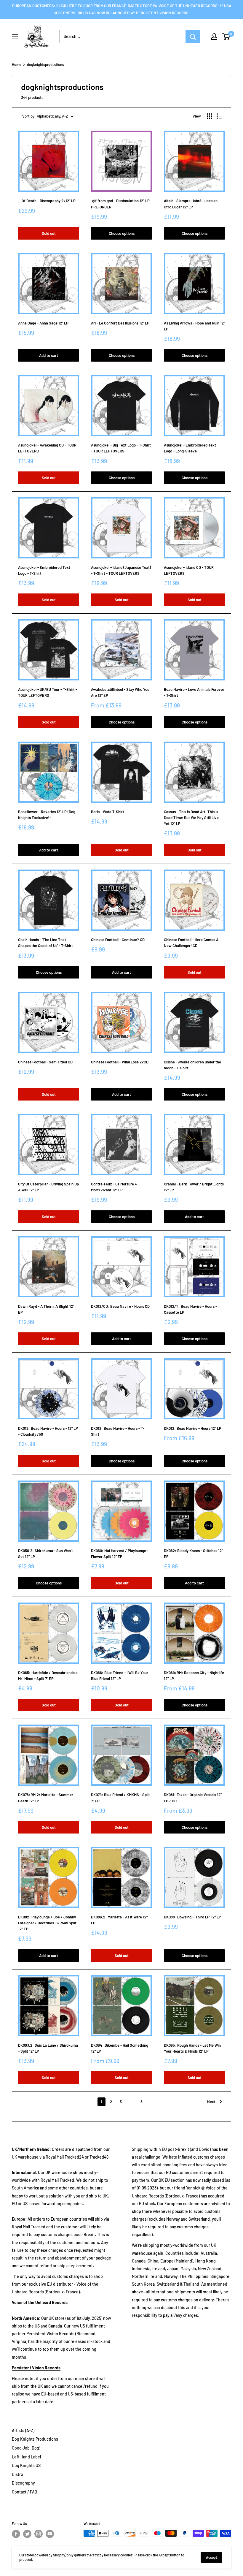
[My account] (214, 37)
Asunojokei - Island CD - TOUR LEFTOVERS (189, 570)
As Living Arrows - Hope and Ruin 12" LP (194, 326)
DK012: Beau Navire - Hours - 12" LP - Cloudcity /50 (48, 1431)
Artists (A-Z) (23, 2430)
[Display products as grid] (210, 116)
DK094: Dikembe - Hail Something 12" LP (120, 2048)
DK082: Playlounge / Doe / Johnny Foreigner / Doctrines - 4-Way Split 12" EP (47, 1923)
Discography (23, 2483)
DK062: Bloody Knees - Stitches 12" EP (193, 1554)
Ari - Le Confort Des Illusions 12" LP (120, 323)
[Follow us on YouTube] (50, 2534)
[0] (226, 37)
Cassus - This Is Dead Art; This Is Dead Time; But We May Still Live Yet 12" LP (191, 818)
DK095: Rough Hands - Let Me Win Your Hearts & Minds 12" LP (192, 2048)
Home (16, 64)
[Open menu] (15, 37)
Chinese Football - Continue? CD (118, 940)
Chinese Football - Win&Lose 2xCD (120, 1062)
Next (211, 2102)
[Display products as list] (219, 116)
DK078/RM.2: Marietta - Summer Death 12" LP (46, 1798)
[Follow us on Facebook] (16, 2534)
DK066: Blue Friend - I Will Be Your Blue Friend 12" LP (120, 1676)
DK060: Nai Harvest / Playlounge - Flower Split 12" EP (120, 1554)
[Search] (193, 37)
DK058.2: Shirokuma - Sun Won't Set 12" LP (45, 1554)
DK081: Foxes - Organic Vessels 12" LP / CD (193, 1798)
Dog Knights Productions (35, 2439)
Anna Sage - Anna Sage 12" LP (43, 323)
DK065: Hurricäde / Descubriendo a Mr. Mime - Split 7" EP (48, 1676)
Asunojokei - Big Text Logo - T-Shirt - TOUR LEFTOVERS (121, 448)
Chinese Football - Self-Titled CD (45, 1062)
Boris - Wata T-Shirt (108, 812)
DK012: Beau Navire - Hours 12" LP (193, 1428)
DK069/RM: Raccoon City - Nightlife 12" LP (194, 1676)
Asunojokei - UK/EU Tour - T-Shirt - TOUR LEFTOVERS (48, 692)
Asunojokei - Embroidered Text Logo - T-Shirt (44, 570)
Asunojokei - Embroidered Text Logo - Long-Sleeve (190, 448)
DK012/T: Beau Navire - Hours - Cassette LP (190, 1309)
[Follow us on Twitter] (27, 2534)
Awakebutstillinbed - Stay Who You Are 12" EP (120, 692)
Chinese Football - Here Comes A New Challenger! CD (191, 943)
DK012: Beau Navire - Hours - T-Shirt (118, 1431)
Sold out (49, 233)
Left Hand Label (26, 2457)
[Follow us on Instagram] (39, 2534)
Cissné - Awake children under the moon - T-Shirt (192, 1065)
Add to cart (49, 355)
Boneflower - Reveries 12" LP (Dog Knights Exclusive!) (47, 815)
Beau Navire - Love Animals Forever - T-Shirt (194, 692)
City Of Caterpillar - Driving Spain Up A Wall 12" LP (48, 1187)
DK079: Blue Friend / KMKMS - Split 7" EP (120, 1798)
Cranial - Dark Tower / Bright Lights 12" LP (194, 1187)
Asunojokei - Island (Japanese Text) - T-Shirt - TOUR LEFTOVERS (121, 570)
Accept (211, 2557)
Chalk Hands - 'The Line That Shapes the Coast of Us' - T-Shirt (45, 943)
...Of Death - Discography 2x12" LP (47, 201)
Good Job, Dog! (26, 2448)
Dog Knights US (26, 2465)
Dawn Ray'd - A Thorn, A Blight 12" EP (46, 1309)
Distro (17, 2474)
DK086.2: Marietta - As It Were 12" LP (119, 1920)
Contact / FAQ (24, 2492)
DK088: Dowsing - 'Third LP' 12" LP (192, 1917)
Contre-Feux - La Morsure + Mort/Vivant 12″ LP (114, 1187)
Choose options (122, 233)
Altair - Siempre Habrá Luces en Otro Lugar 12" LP (191, 204)
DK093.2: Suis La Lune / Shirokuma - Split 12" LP (48, 2048)
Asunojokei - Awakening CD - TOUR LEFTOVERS (47, 448)
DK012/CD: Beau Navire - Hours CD (120, 1306)
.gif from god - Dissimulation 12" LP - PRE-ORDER (121, 204)
